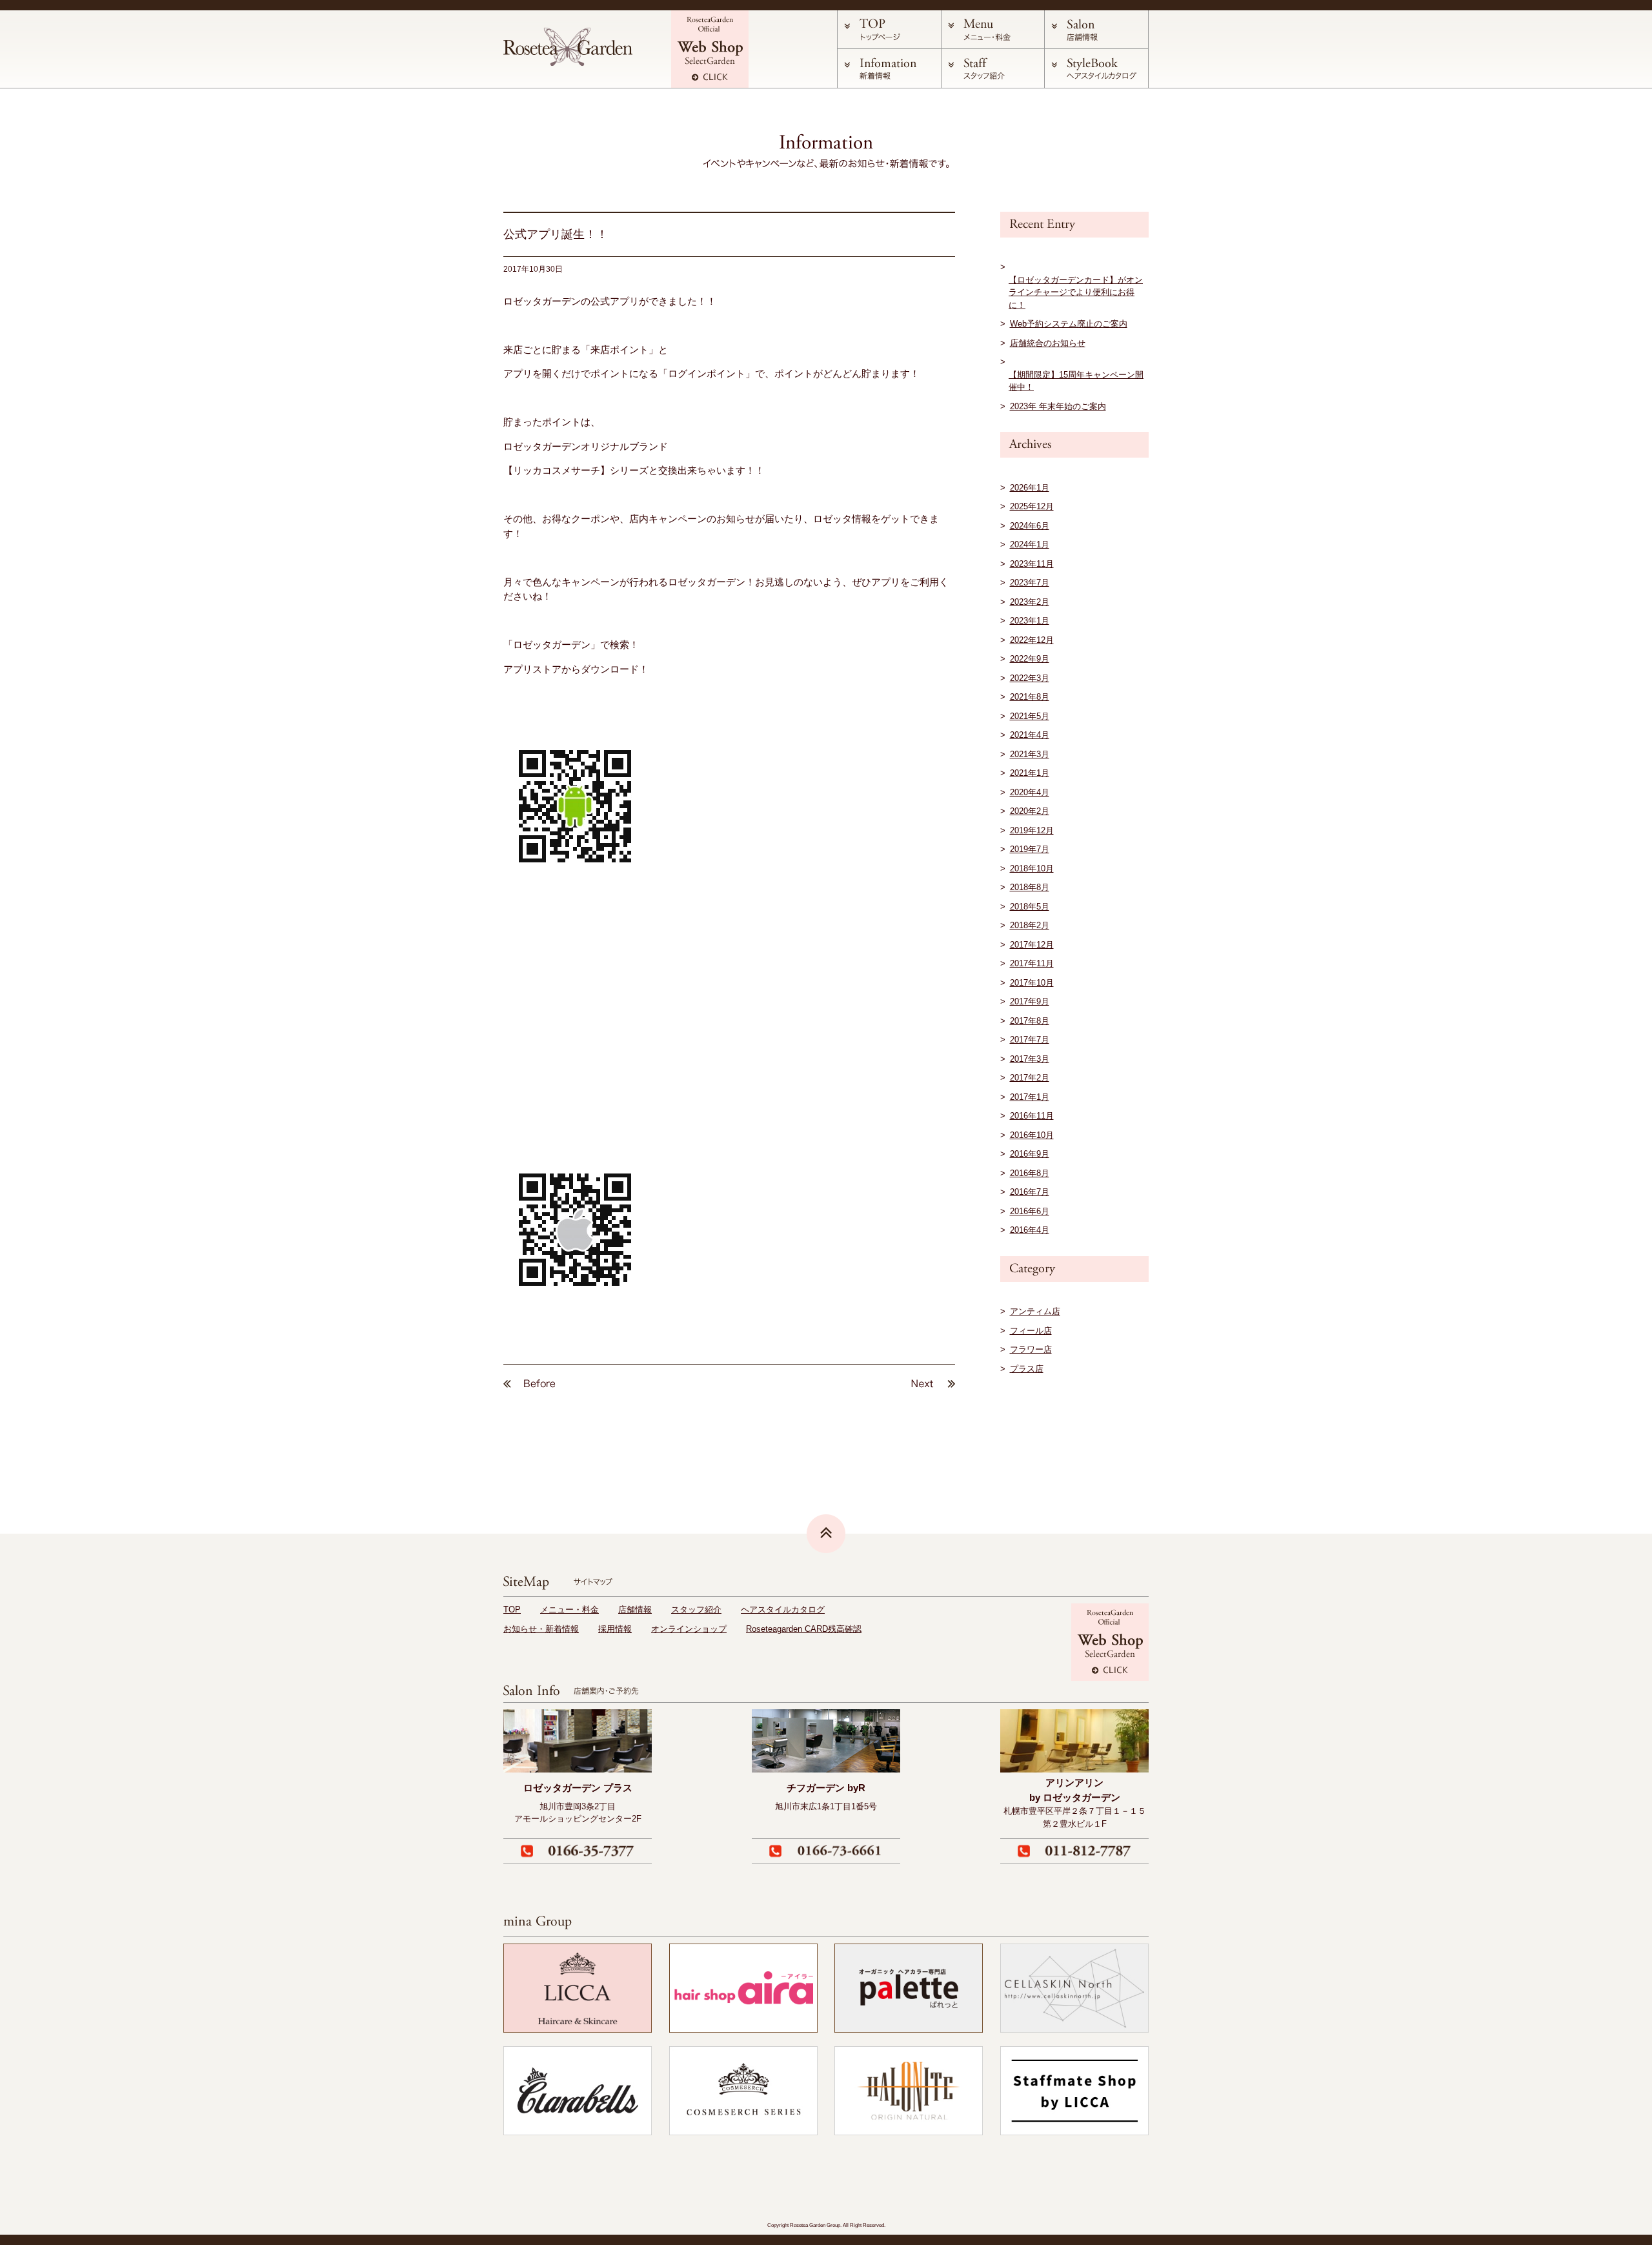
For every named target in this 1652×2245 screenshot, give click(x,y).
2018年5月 (1030, 907)
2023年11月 (1032, 564)
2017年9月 (1030, 1001)
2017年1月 (1030, 1097)
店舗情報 (635, 1610)
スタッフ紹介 (696, 1610)
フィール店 (1031, 1331)
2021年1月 (1030, 773)
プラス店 (1027, 1369)
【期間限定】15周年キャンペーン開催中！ (1076, 381)
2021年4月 (1030, 735)
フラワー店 (1031, 1349)
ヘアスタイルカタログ (783, 1610)
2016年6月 (1030, 1211)
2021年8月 (1030, 697)
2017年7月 (1030, 1040)
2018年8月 (1030, 887)
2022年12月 (1032, 640)
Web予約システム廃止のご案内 (1069, 324)
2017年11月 (1032, 963)
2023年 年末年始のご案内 (1058, 406)
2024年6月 (1030, 526)
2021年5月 (1030, 716)
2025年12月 (1032, 506)
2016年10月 (1032, 1135)
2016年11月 (1032, 1116)
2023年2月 (1030, 602)
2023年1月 (1030, 621)
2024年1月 (1030, 544)
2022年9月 (1030, 659)
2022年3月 (1030, 678)
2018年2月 (1030, 925)
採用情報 (615, 1629)
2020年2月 (1030, 811)
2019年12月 (1032, 830)
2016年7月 (1030, 1192)
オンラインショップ (689, 1629)
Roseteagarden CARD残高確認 (804, 1629)
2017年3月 (1030, 1059)
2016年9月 (1030, 1154)
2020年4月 (1030, 792)
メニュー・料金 (569, 1610)
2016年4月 (1030, 1230)
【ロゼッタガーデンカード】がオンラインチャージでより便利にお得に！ (1076, 292)
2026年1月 (1030, 488)
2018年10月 (1032, 869)
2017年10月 (1032, 983)
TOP (512, 1610)
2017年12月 (1032, 945)
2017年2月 (1030, 1078)
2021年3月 (1030, 754)
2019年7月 (1030, 849)
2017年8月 (1030, 1021)
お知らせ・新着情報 (541, 1629)
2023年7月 (1030, 583)
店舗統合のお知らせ (1048, 343)
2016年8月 (1030, 1173)
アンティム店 (1035, 1311)
